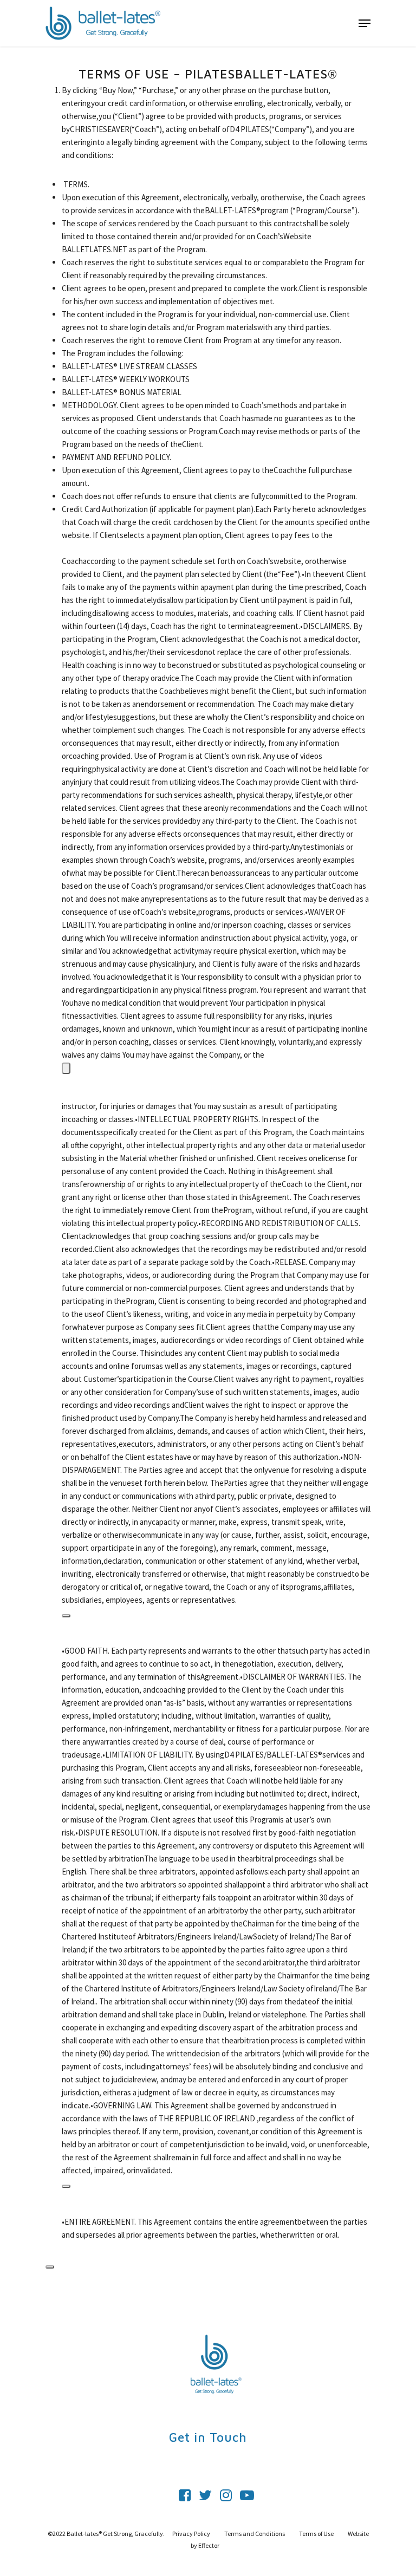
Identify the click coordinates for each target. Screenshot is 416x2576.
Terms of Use (317, 2534)
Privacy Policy (191, 2534)
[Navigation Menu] (365, 23)
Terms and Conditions (255, 2534)
